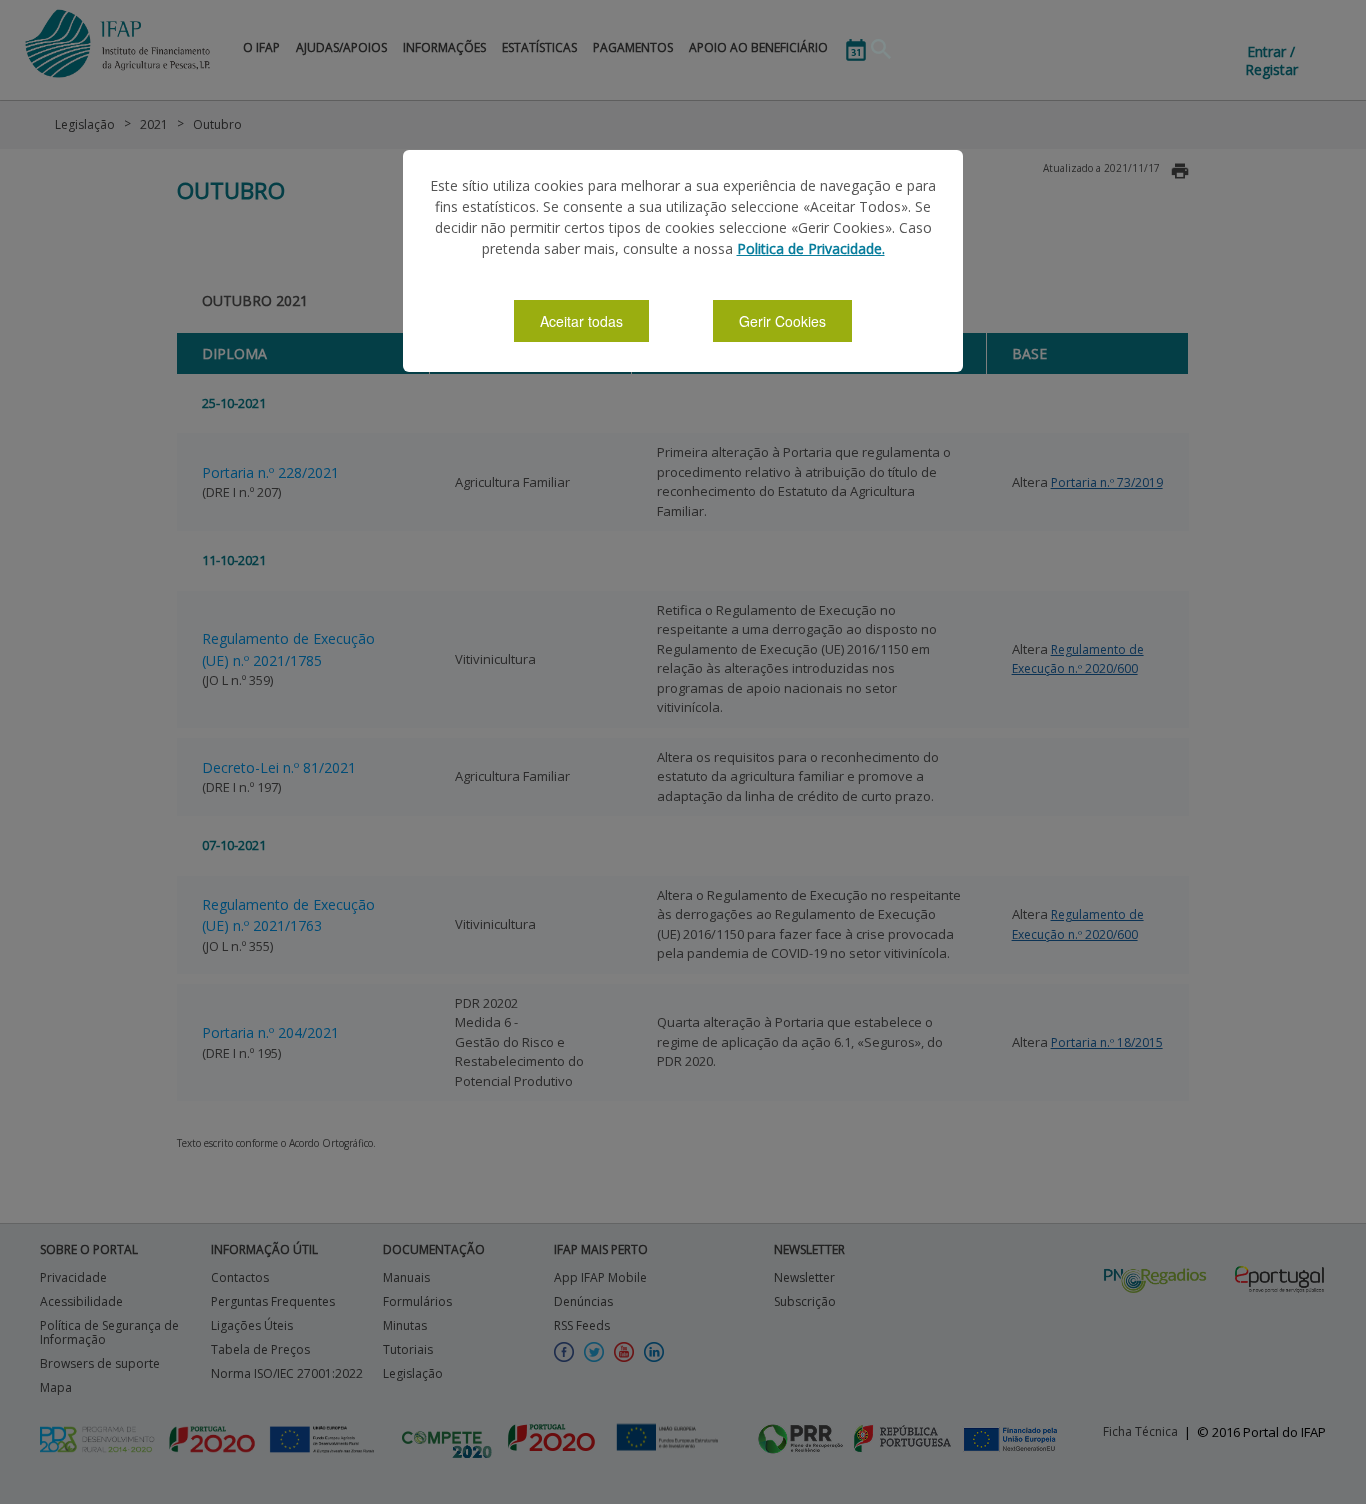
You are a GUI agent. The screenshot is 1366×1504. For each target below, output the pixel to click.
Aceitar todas (581, 321)
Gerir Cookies (782, 321)
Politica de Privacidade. (811, 248)
